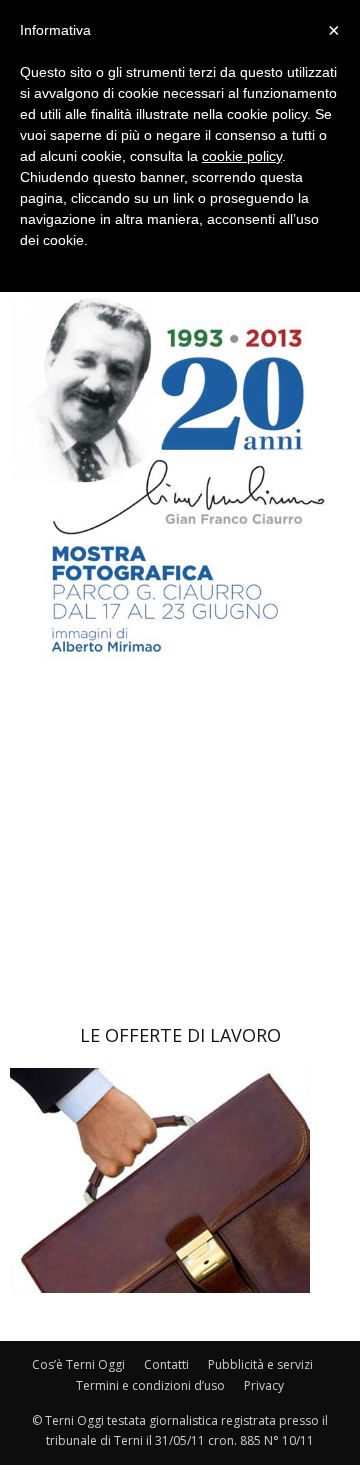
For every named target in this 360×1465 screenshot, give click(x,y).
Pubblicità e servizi (260, 1364)
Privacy (264, 1385)
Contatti (166, 1364)
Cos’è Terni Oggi (78, 1364)
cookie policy (242, 156)
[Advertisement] (180, 856)
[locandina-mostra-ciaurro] (180, 684)
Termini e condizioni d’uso (150, 1385)
